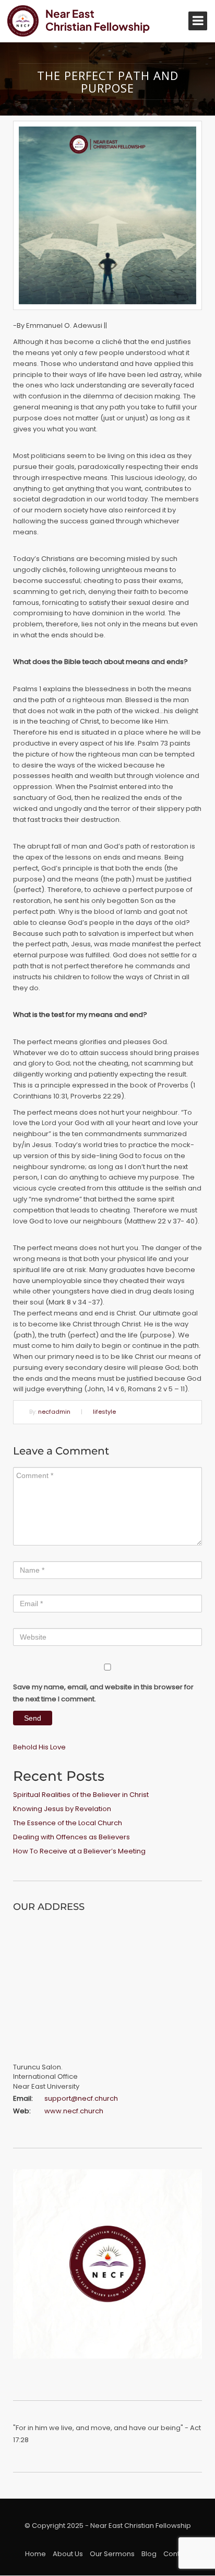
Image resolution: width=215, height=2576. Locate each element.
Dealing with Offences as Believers (71, 1837)
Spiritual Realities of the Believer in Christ (81, 1795)
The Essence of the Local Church (68, 1823)
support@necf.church (81, 2098)
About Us (68, 2554)
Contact (177, 2554)
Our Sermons (112, 2554)
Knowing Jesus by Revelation (62, 1809)
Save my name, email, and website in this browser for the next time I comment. (103, 1693)
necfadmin (54, 1412)
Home (35, 2554)
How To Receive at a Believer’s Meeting (79, 1851)
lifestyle (104, 1412)
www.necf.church (74, 2111)
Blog (149, 2554)
